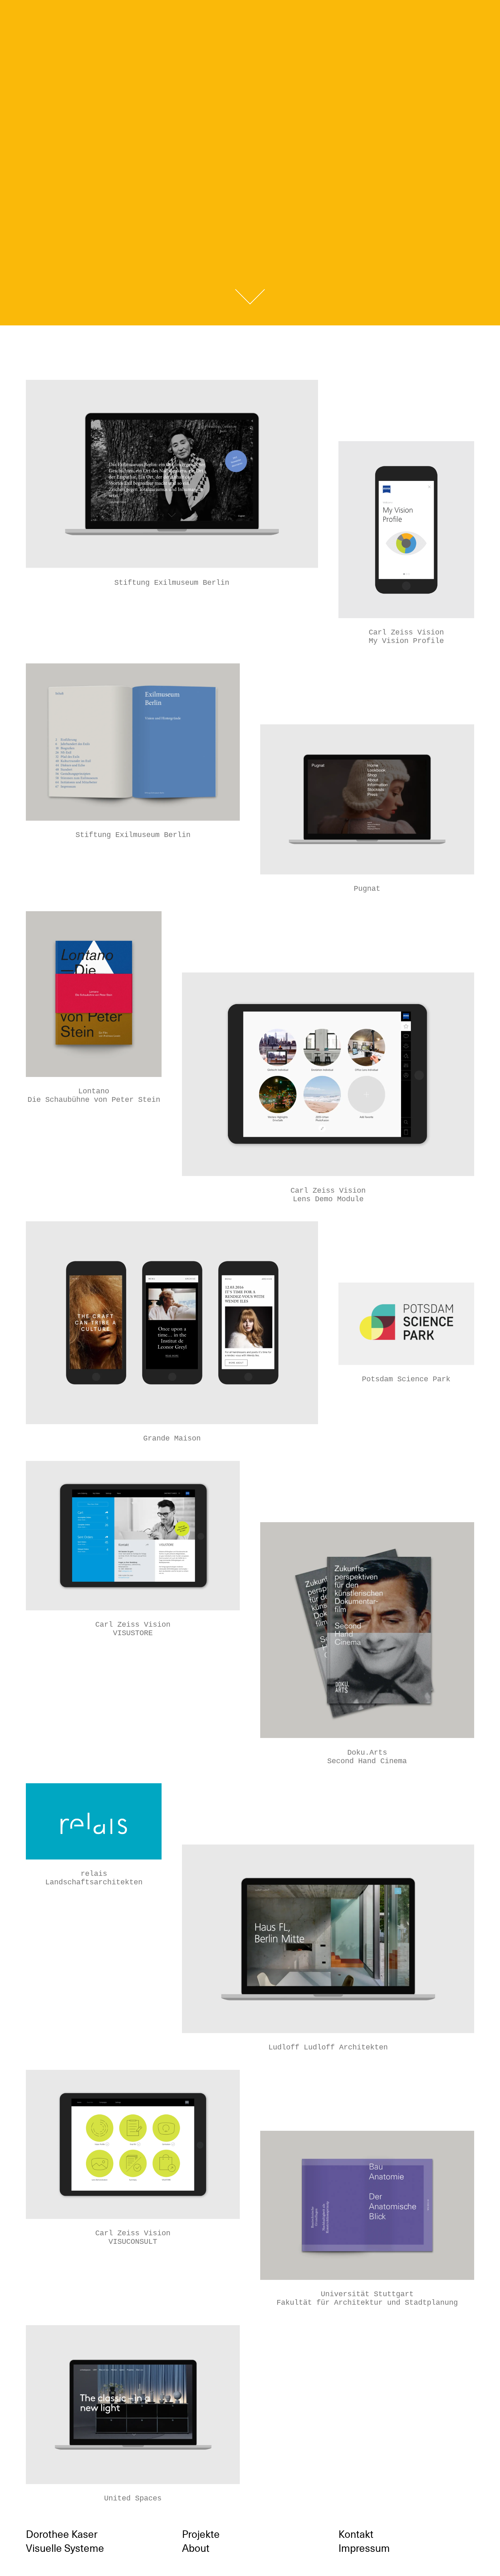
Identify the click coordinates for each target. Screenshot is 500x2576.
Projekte (201, 2534)
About (196, 2548)
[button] (250, 297)
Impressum (364, 2548)
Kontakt (356, 2534)
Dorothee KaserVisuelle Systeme (250, 22)
